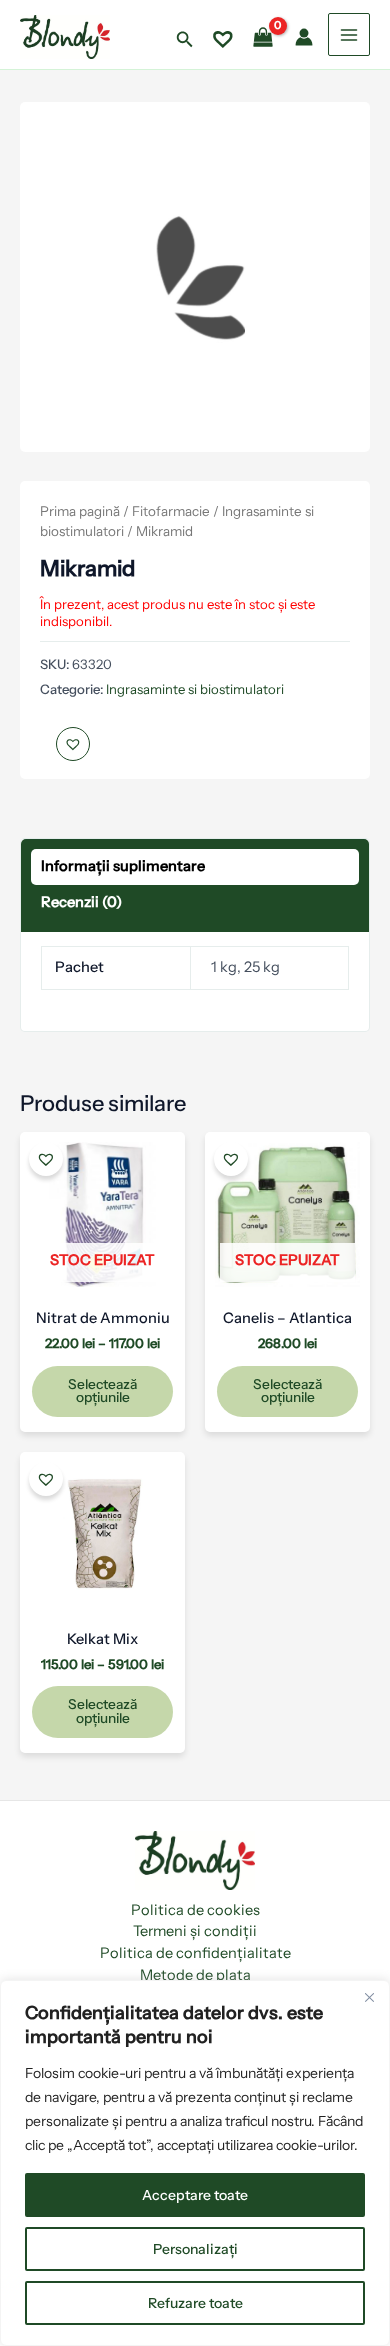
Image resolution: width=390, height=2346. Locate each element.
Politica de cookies (195, 1910)
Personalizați (195, 2249)
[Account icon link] (304, 37)
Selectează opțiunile (102, 1391)
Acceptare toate (195, 2195)
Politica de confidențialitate (195, 1953)
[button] (185, 40)
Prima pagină (80, 511)
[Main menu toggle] (349, 34)
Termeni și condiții (195, 1931)
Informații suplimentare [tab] (123, 866)
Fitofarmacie (171, 511)
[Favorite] (223, 37)
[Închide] (369, 1997)
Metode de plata (195, 1975)
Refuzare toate (195, 2303)
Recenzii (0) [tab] (81, 902)
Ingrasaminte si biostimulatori (195, 689)
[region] (195, 2163)
